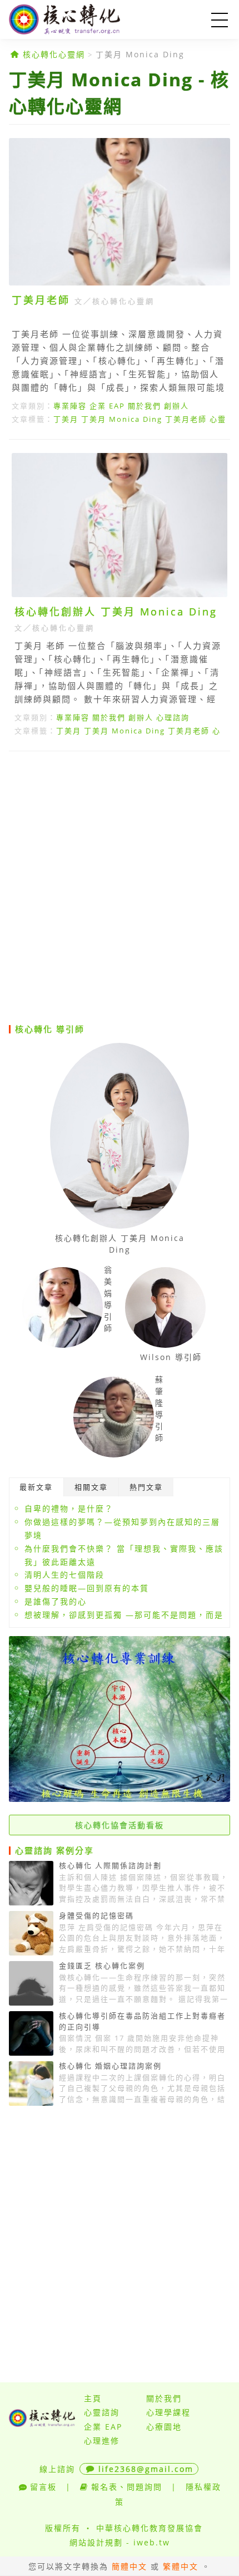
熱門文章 (146, 1487)
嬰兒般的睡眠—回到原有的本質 (87, 1588)
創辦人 (176, 406)
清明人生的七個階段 (64, 1575)
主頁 (93, 2398)
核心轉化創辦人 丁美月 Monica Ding (116, 612)
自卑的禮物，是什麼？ (69, 1508)
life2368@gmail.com (146, 2469)
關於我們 (145, 406)
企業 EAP (107, 406)
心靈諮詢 (102, 2412)
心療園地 (164, 2427)
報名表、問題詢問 (127, 2487)
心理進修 (102, 2440)
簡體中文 (130, 2566)
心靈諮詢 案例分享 (54, 1850)
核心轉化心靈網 (81, 19)
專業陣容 (70, 406)
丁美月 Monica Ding (140, 54)
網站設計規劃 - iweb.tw (120, 2542)
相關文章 (91, 1487)
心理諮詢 (173, 717)
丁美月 (66, 419)
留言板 (43, 2487)
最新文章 (36, 1487)
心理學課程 (168, 2412)
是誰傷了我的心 (56, 1601)
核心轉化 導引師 (50, 1029)
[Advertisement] (120, 887)
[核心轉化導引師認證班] (120, 1799)
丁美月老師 (41, 300)
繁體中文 (181, 2566)
